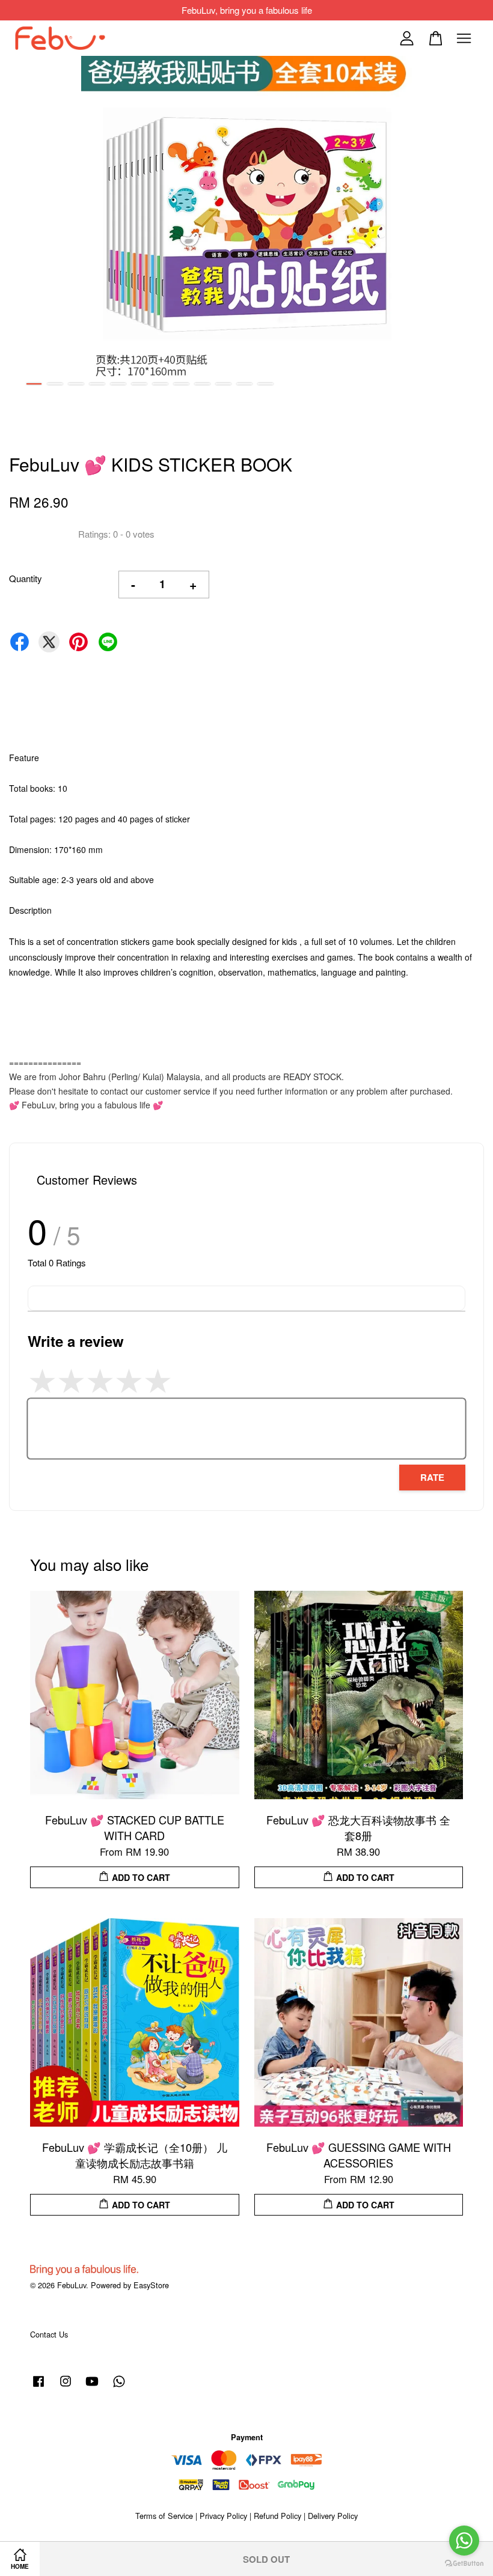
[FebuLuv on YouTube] (92, 2386)
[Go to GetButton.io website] (464, 2564)
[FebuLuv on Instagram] (66, 2386)
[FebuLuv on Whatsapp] (119, 2386)
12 (265, 384)
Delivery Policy (333, 2516)
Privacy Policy (223, 2516)
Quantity (26, 578)
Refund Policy (277, 2516)
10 (223, 384)
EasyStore (151, 2285)
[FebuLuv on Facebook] (38, 2386)
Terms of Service (164, 2516)
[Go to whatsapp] (464, 2541)
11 (244, 384)
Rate (432, 1477)
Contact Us (49, 2334)
